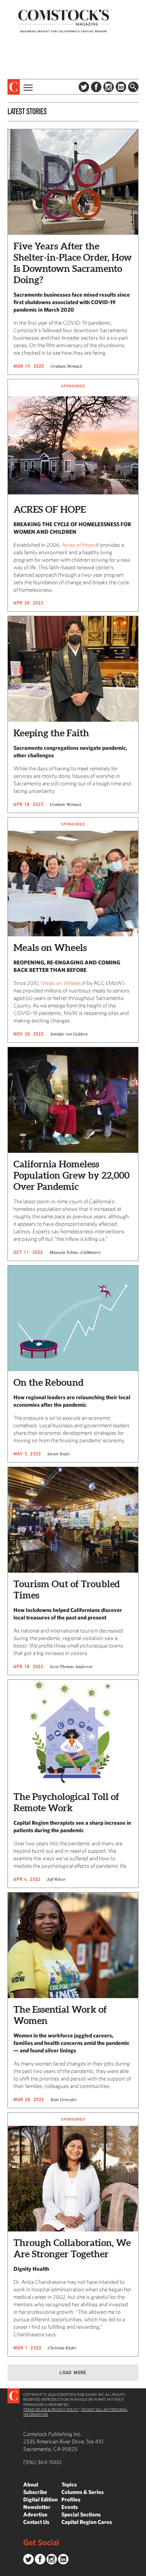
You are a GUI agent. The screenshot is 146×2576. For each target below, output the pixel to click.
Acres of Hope (78, 545)
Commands (6, 2570)
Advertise (35, 2514)
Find (133, 87)
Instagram (109, 87)
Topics (69, 2484)
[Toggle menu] (27, 87)
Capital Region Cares (87, 2522)
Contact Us (36, 2522)
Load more (73, 2372)
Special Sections (81, 2514)
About (31, 2484)
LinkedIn (121, 87)
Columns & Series (83, 2492)
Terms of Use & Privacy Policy (51, 2409)
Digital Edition (40, 2499)
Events (70, 2507)
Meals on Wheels (61, 983)
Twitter (84, 87)
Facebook (96, 87)
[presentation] (14, 87)
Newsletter (37, 2507)
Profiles (71, 2499)
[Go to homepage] (64, 21)
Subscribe (35, 2492)
